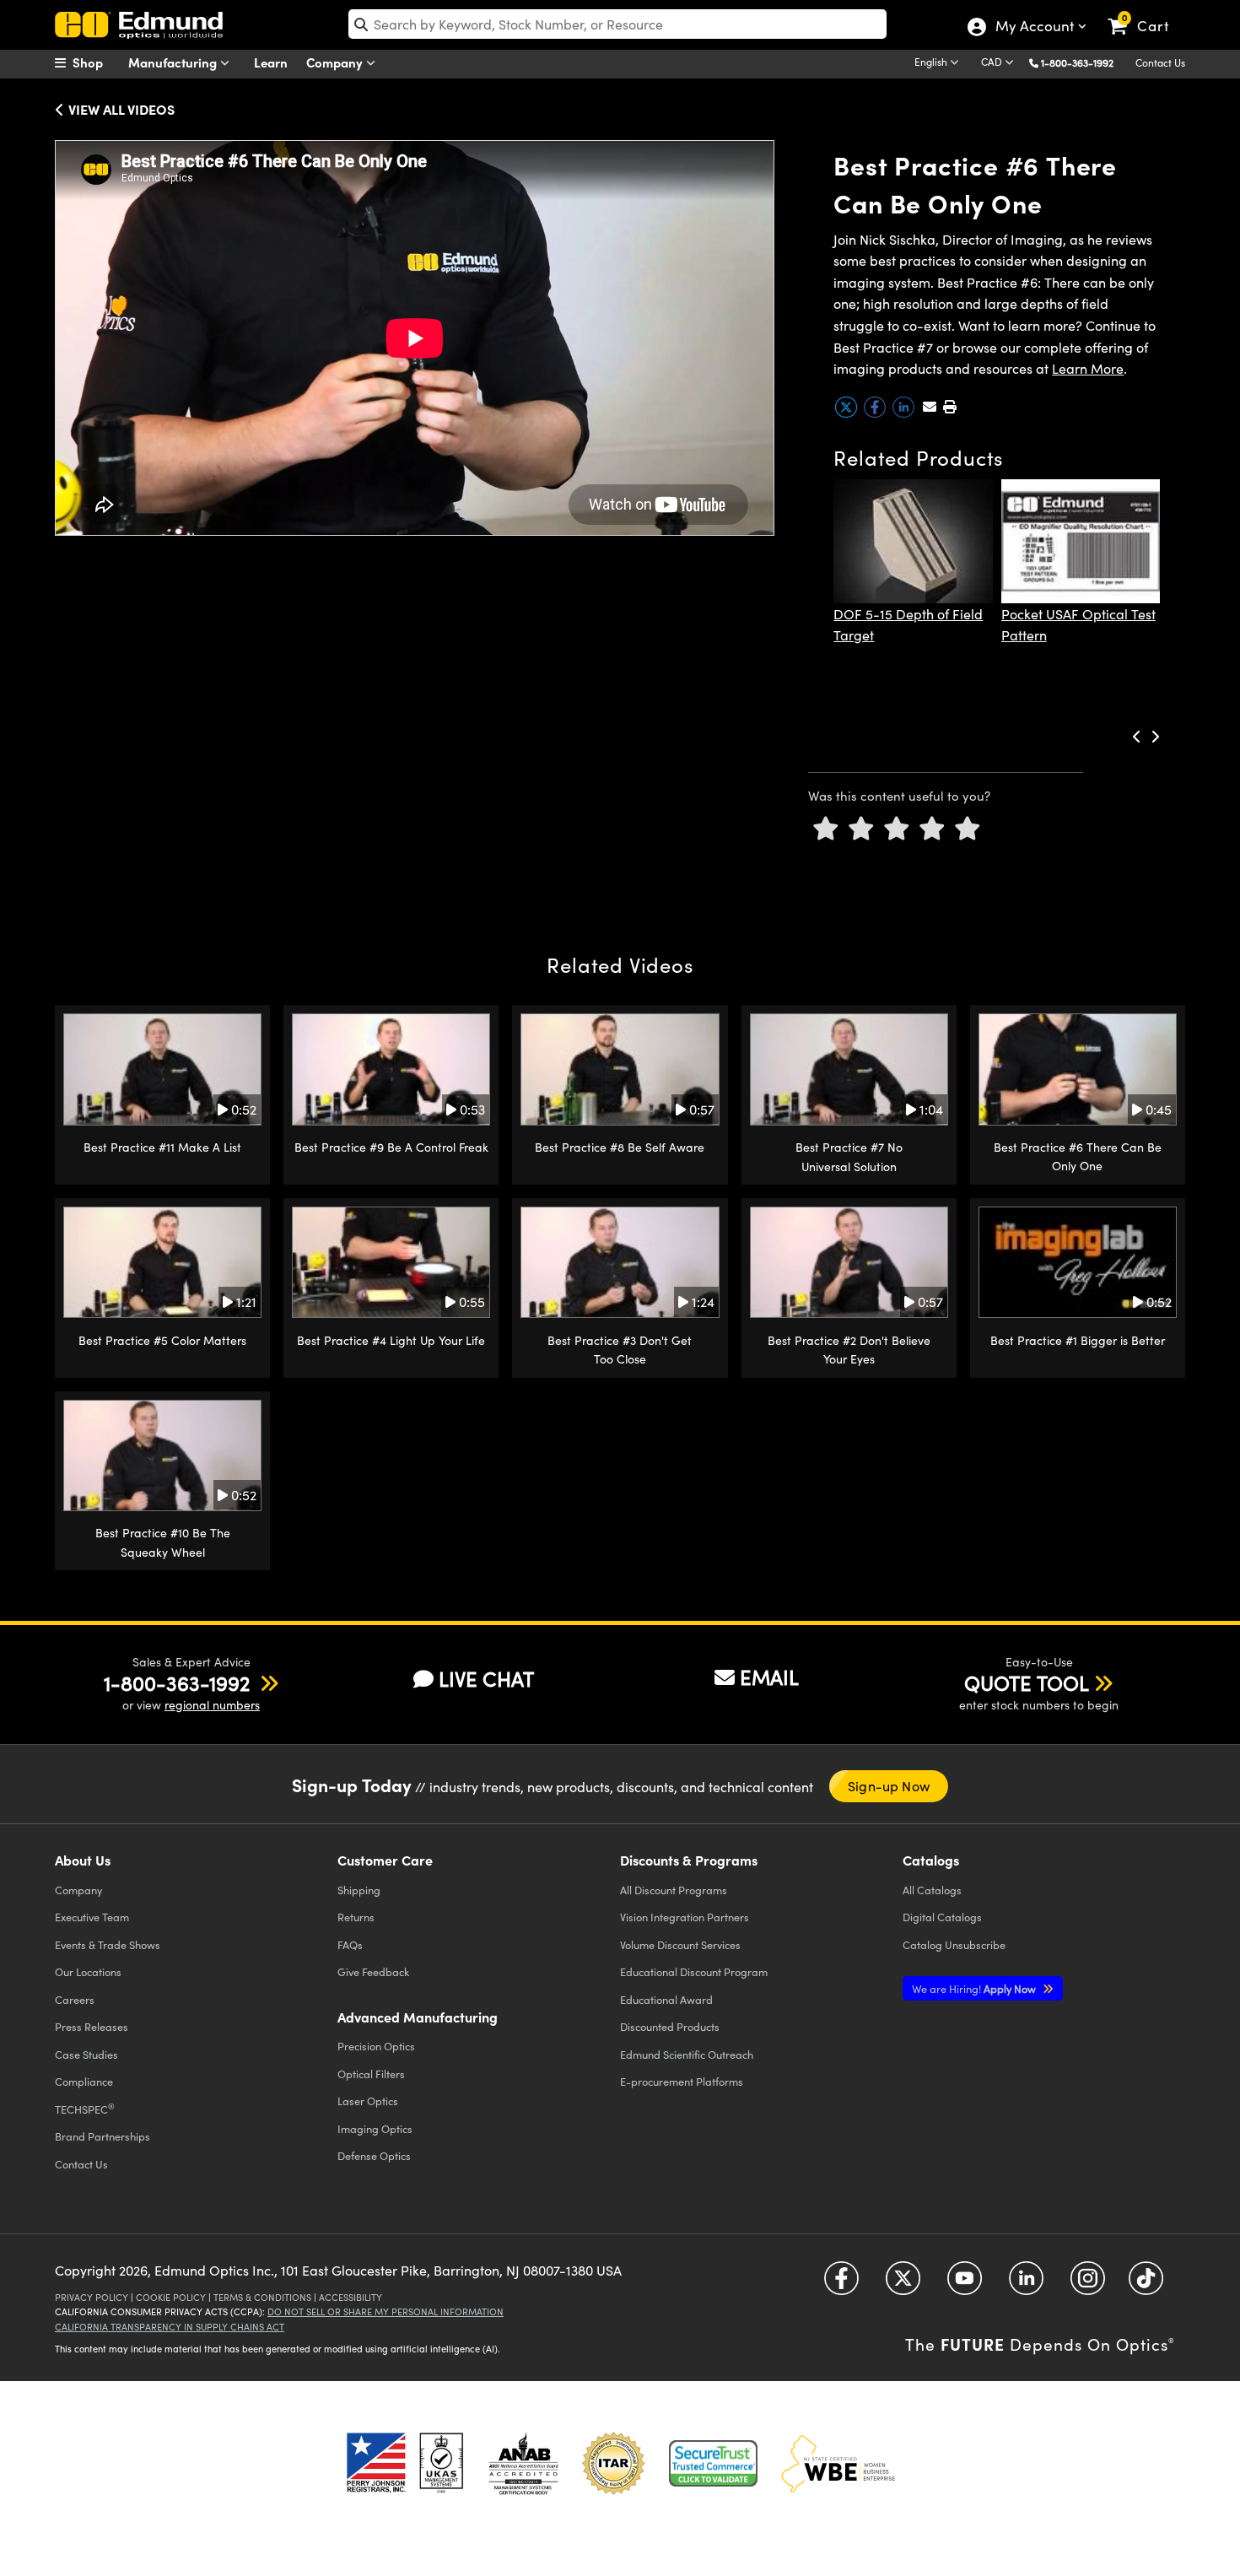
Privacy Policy (92, 2297)
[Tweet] (848, 413)
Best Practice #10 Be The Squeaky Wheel (163, 1542)
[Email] (930, 406)
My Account (1034, 28)
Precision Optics (376, 2046)
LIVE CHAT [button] (486, 1679)
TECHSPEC (85, 2109)
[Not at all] (826, 829)
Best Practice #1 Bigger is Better (1078, 1340)
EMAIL (769, 1677)
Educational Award (666, 1999)
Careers (75, 1999)
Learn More (1088, 368)
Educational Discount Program (694, 1971)
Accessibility (350, 2297)
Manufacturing (174, 62)
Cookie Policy (171, 2297)
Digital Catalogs (942, 1917)
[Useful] (932, 829)
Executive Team (92, 1917)
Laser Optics (368, 2101)
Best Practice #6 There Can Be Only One (1078, 1156)
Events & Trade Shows (108, 1944)
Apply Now (975, 1988)
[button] (1084, 62)
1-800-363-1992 (1077, 62)
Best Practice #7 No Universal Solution (849, 1156)
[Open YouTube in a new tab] (965, 2284)
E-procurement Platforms (682, 2081)
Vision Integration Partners (685, 1917)
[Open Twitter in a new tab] (903, 2284)
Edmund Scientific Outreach (687, 2054)
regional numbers (212, 1705)
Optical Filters (371, 2074)
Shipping (359, 1890)
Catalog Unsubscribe (954, 1944)
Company (336, 62)
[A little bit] (861, 829)
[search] (617, 24)
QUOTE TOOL (1027, 1682)
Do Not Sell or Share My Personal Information (385, 2311)
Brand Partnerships (102, 2136)
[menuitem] (97, 62)
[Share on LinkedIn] (905, 413)
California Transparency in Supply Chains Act (170, 2327)
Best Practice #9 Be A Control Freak (391, 1147)
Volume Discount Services (680, 1944)
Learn (271, 62)
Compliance (84, 2081)
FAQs (350, 1944)
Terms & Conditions (262, 2297)
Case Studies (86, 2054)
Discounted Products (670, 2026)
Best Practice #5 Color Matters (162, 1340)
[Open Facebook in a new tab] (841, 2284)
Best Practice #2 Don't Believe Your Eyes (849, 1350)
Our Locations (88, 1971)
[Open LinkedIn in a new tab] (1026, 2284)
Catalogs (932, 1890)
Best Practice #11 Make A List (162, 1147)
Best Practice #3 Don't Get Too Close (620, 1350)
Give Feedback (373, 1971)
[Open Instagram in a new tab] (1088, 2284)
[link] (1146, 13)
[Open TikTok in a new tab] (1146, 2284)
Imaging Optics (375, 2128)
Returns (356, 1917)
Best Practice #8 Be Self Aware (620, 1147)
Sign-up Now (889, 1786)
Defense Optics (374, 2155)
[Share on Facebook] (876, 413)
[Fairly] (897, 829)
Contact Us (1160, 62)
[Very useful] (968, 829)
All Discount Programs (674, 1890)
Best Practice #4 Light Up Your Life (391, 1340)
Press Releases (92, 2026)
